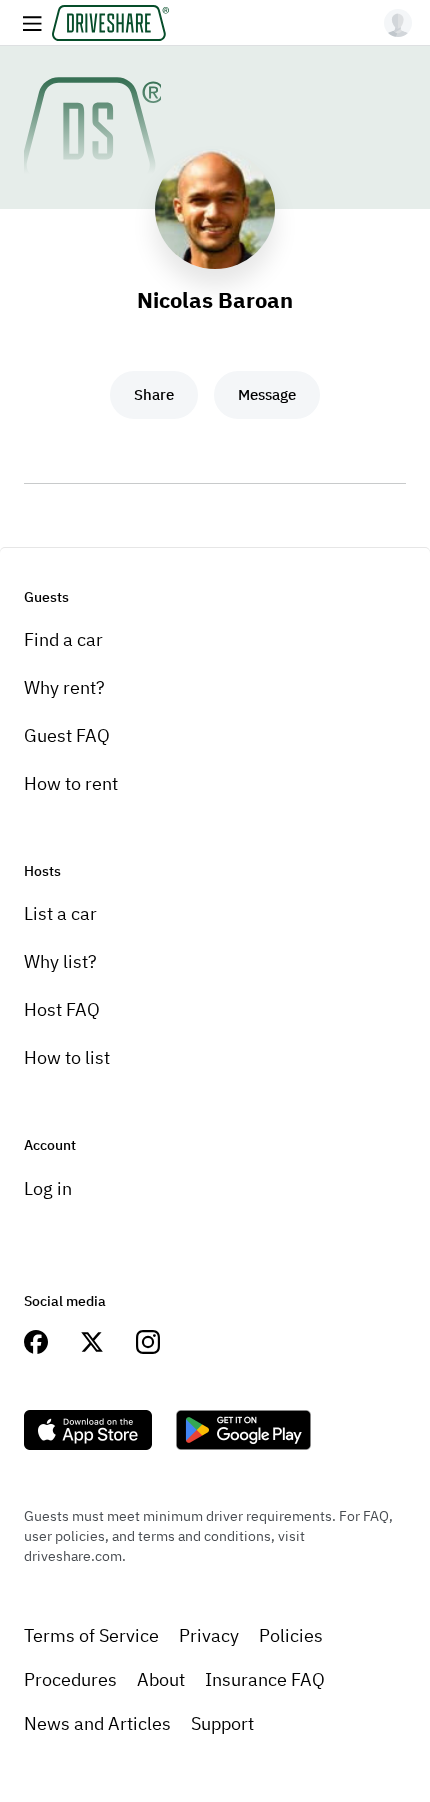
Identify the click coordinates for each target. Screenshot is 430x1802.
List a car (60, 913)
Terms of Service (91, 1635)
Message (267, 394)
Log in (48, 1188)
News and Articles (97, 1723)
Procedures (70, 1679)
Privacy (209, 1635)
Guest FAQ (67, 735)
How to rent (71, 783)
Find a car (63, 639)
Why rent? (64, 687)
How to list (67, 1057)
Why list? (60, 961)
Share (154, 394)
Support (222, 1723)
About (161, 1679)
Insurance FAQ (265, 1679)
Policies (291, 1635)
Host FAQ (62, 1009)
